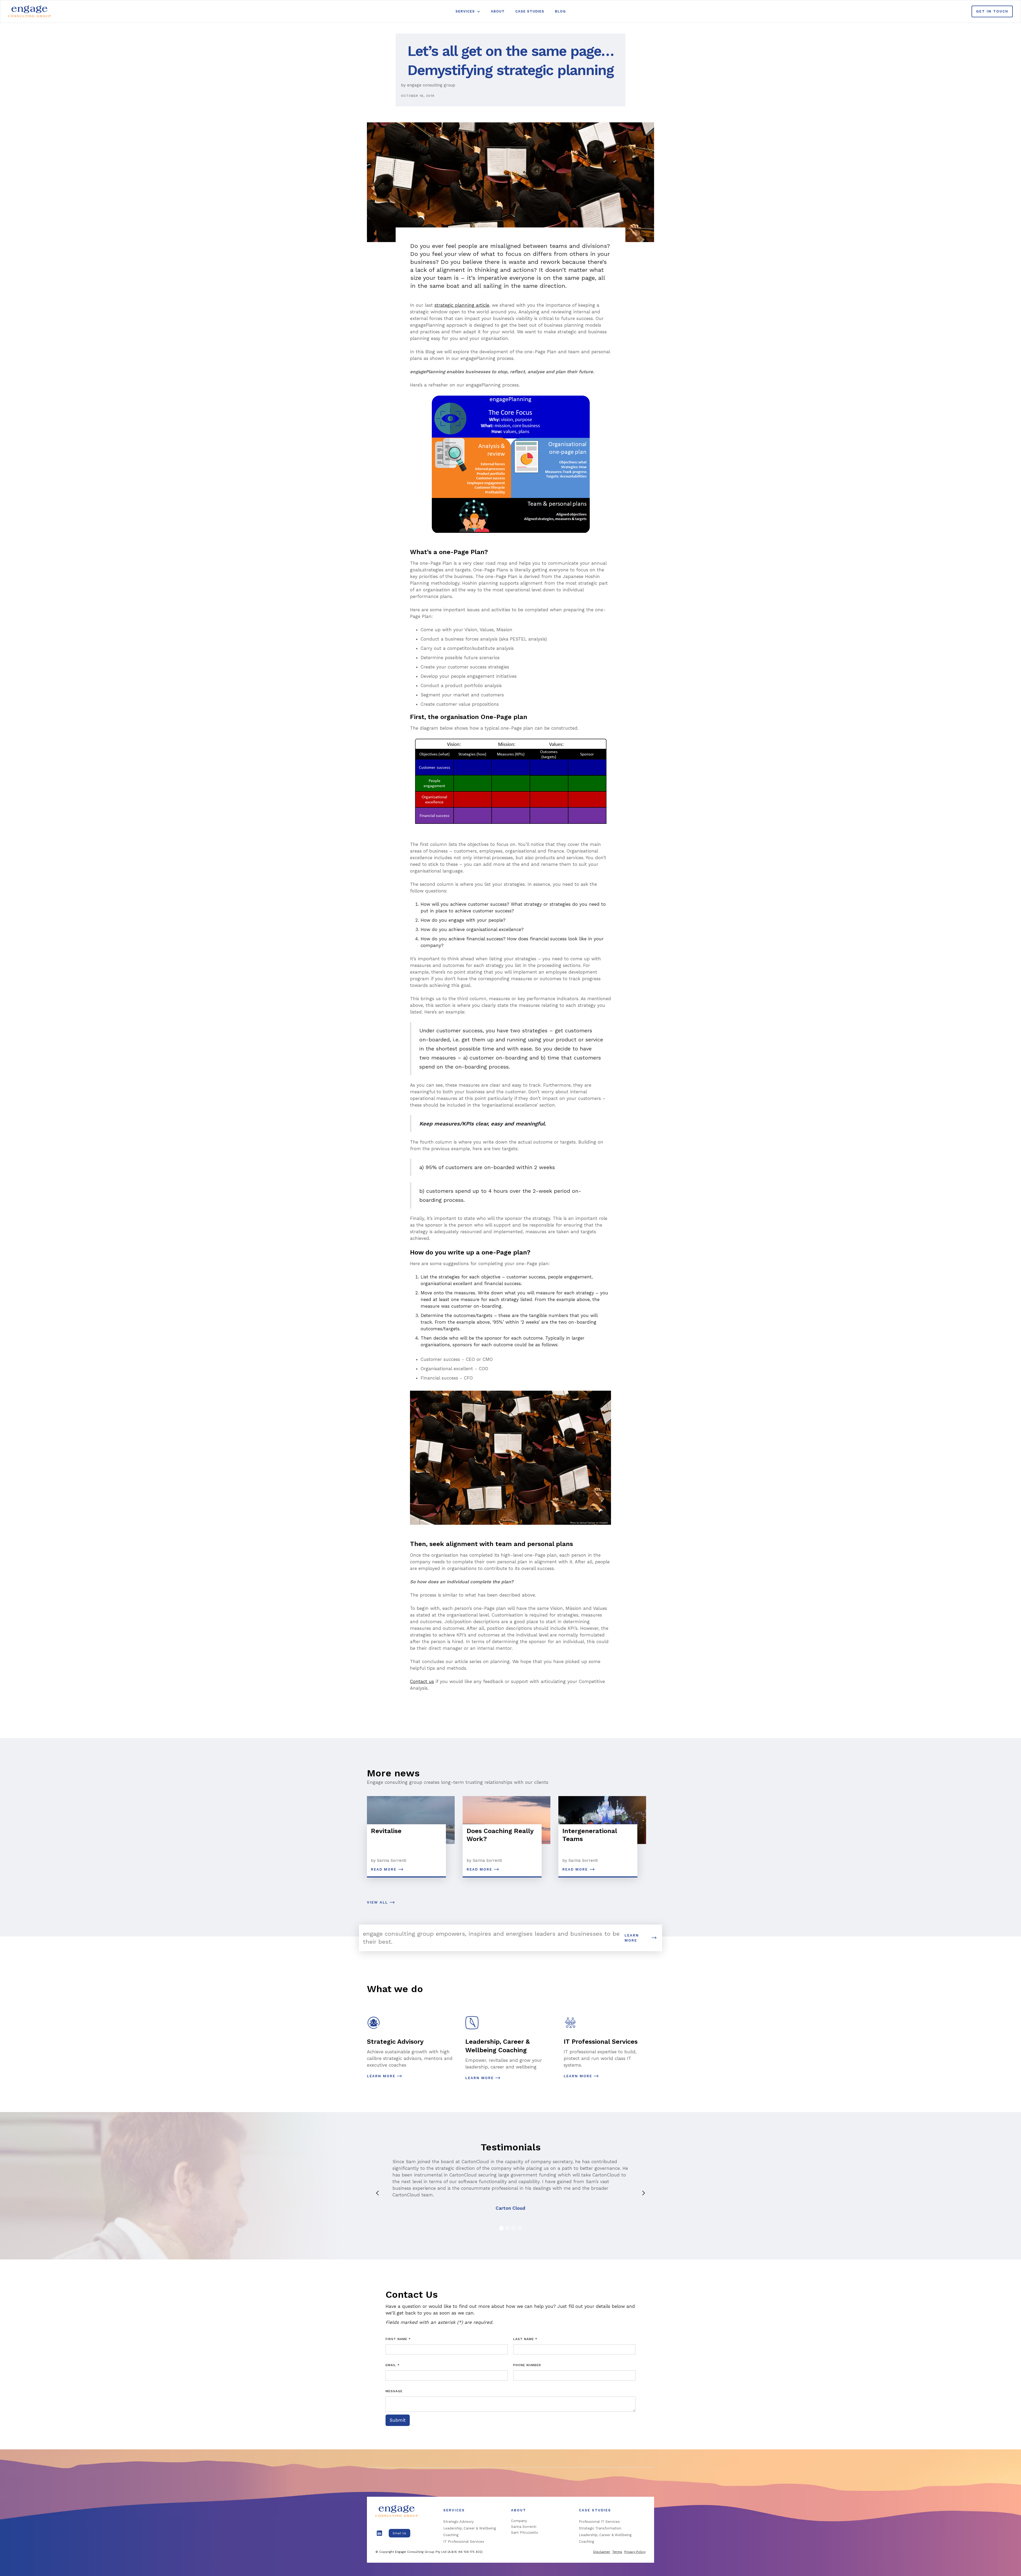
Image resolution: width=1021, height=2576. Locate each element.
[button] (468, 11)
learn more (632, 1938)
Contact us (422, 1681)
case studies (530, 11)
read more (384, 1869)
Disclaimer (602, 2552)
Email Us (399, 2533)
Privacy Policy (635, 2552)
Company (519, 2521)
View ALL (377, 1902)
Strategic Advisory (459, 2522)
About (498, 11)
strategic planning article (462, 305)
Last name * (525, 2339)
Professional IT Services (599, 2522)
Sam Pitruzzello (525, 2533)
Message (394, 2391)
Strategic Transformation (600, 2528)
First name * (398, 2339)
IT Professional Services (464, 2542)
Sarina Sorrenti (524, 2527)
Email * (393, 2365)
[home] (30, 11)
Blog (560, 11)
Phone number (527, 2365)
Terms (617, 2552)
